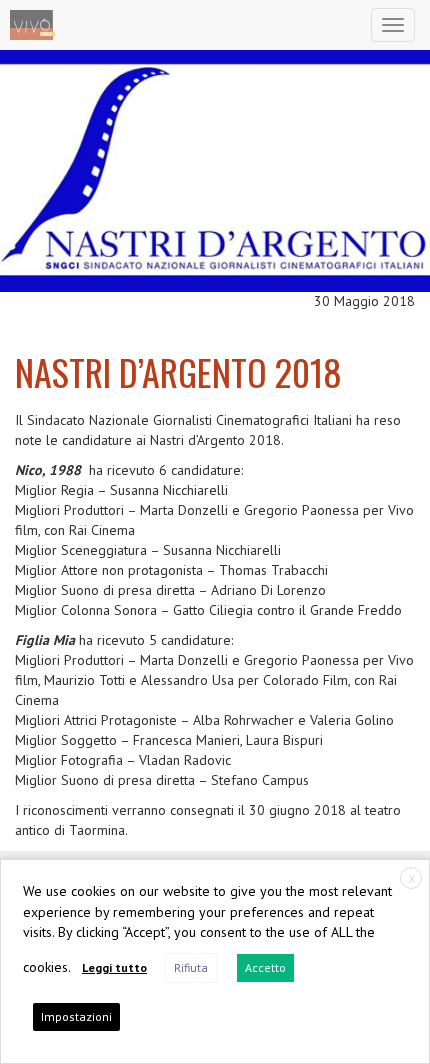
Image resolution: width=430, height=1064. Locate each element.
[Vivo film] (32, 25)
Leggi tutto (114, 967)
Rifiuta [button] (191, 967)
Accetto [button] (265, 967)
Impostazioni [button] (76, 1016)
